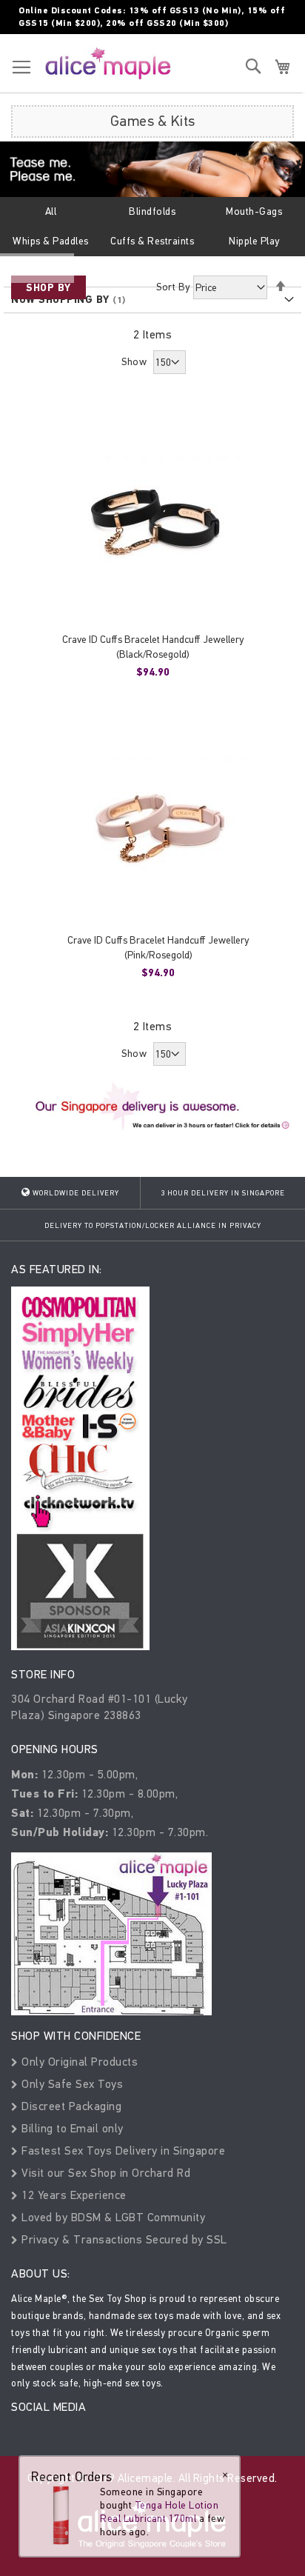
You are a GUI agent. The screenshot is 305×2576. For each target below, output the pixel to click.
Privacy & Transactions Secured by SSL (123, 2239)
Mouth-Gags (254, 211)
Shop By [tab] (48, 288)
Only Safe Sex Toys (71, 2084)
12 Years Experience (73, 2195)
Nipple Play (254, 241)
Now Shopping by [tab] (60, 300)
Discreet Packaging (70, 2106)
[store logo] (108, 63)
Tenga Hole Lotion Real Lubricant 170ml (159, 2512)
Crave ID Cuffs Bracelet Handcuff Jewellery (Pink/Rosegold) (158, 948)
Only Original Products (78, 2062)
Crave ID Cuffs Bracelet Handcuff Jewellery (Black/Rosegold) (153, 647)
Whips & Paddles (51, 241)
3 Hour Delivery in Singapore (223, 1193)
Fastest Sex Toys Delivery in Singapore (122, 2150)
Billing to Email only (71, 2128)
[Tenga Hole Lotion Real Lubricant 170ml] (61, 2515)
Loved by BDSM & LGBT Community (112, 2217)
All (51, 211)
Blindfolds (152, 211)
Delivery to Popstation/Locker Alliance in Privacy (153, 1226)
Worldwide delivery (75, 1193)
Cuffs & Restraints (152, 241)
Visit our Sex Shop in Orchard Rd (104, 2173)
